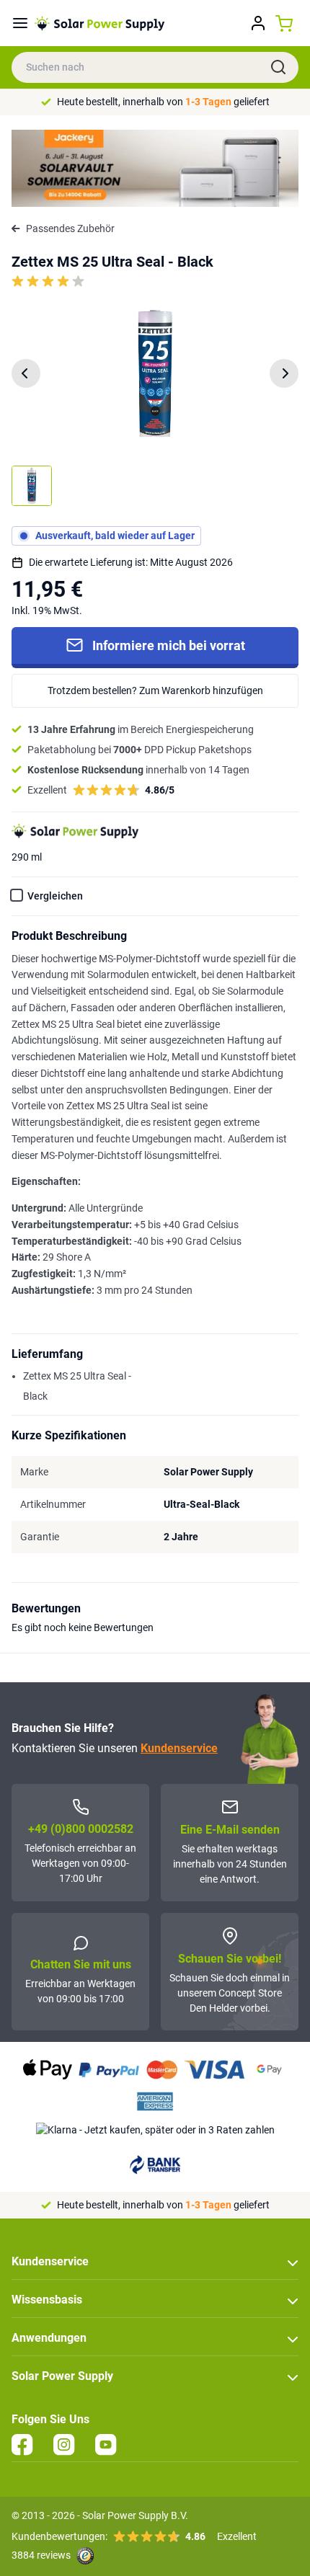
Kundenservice (179, 1748)
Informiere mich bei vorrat (169, 645)
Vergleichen (55, 896)
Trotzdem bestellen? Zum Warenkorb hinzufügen (155, 690)
